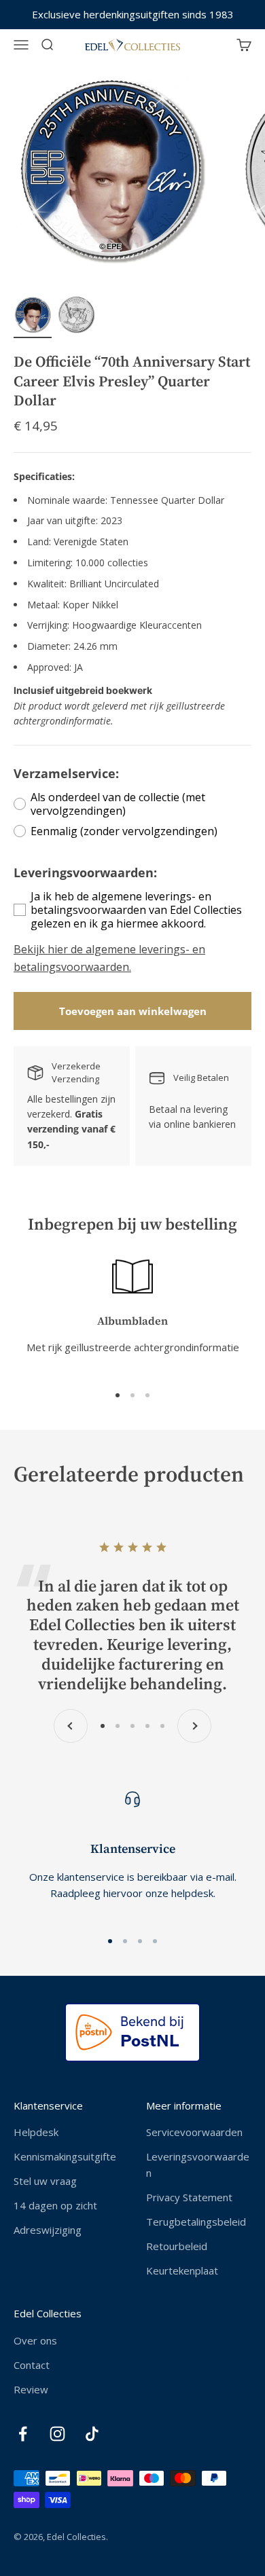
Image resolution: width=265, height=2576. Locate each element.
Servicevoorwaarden (194, 2132)
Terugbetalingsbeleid (196, 2222)
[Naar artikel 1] (33, 317)
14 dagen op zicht (55, 2205)
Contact (32, 2365)
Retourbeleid (177, 2246)
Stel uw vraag (45, 2181)
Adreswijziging (48, 2230)
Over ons (35, 2340)
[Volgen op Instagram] (57, 2434)
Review (31, 2389)
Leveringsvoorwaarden (198, 2165)
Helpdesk (36, 2132)
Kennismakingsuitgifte (65, 2156)
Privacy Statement (189, 2197)
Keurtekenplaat (182, 2270)
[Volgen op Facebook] (23, 2434)
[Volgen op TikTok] (92, 2434)
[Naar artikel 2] (76, 317)
